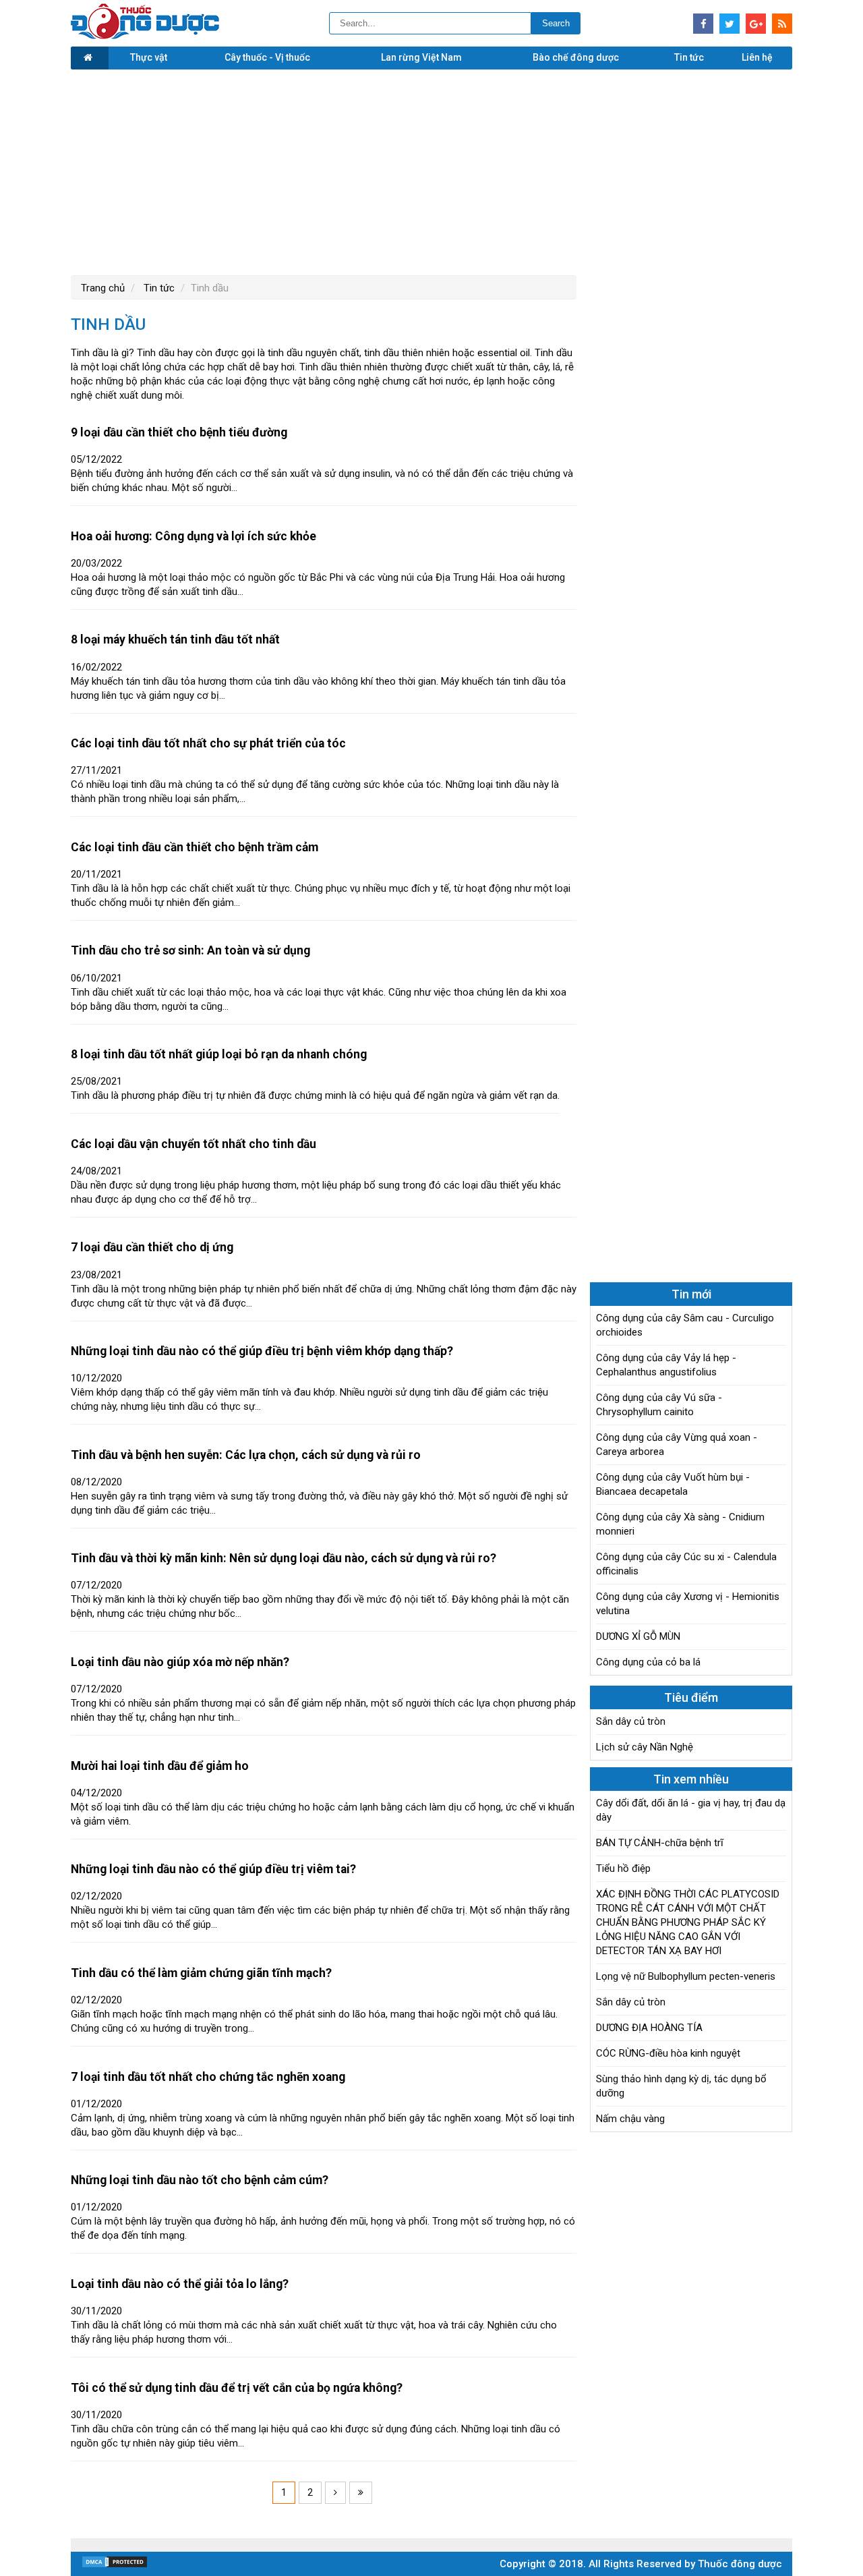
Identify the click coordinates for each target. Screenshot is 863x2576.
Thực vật (149, 57)
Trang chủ (103, 288)
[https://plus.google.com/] (756, 24)
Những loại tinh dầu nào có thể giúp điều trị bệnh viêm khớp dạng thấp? (262, 1351)
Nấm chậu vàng (630, 2119)
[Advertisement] (431, 171)
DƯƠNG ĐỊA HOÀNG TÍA (649, 2028)
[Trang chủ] (90, 58)
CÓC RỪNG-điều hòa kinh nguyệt (668, 2053)
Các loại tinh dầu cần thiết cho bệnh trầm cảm (195, 847)
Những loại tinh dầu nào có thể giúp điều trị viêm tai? (213, 1869)
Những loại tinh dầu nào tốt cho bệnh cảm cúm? (200, 2180)
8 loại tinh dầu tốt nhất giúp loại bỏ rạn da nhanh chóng (219, 1054)
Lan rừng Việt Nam (421, 57)
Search (556, 23)
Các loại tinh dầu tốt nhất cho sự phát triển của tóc (208, 743)
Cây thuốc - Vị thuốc (267, 57)
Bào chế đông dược (576, 57)
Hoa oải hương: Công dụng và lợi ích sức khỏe (194, 536)
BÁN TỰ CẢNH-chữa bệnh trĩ (660, 1843)
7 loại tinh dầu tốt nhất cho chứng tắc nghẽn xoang (208, 2077)
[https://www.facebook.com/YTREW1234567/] (703, 24)
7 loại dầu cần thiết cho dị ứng (152, 1247)
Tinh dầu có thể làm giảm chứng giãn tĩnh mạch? (201, 1973)
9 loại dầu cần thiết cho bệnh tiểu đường (179, 432)
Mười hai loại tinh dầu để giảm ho (160, 1766)
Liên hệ (757, 57)
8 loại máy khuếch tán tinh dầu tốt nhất (175, 639)
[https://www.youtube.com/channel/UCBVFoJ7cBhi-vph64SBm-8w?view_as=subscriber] (782, 24)
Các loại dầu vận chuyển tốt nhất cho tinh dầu (194, 1144)
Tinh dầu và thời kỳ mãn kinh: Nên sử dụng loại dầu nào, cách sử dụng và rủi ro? (284, 1558)
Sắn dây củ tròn (631, 1721)
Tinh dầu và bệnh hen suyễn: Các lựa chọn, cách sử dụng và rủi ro (246, 1455)
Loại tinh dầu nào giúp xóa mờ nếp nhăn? (180, 1662)
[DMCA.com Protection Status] (115, 2565)
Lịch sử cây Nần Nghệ (645, 1747)
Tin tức (689, 57)
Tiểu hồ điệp (623, 1868)
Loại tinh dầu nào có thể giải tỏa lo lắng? (180, 2284)
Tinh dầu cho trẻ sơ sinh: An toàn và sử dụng (190, 950)
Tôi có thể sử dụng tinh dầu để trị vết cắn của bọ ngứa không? (237, 2388)
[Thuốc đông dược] (145, 36)
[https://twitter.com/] (730, 24)
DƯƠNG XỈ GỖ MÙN (638, 1636)
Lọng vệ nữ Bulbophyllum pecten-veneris (686, 1976)
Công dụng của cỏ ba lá (648, 1662)
